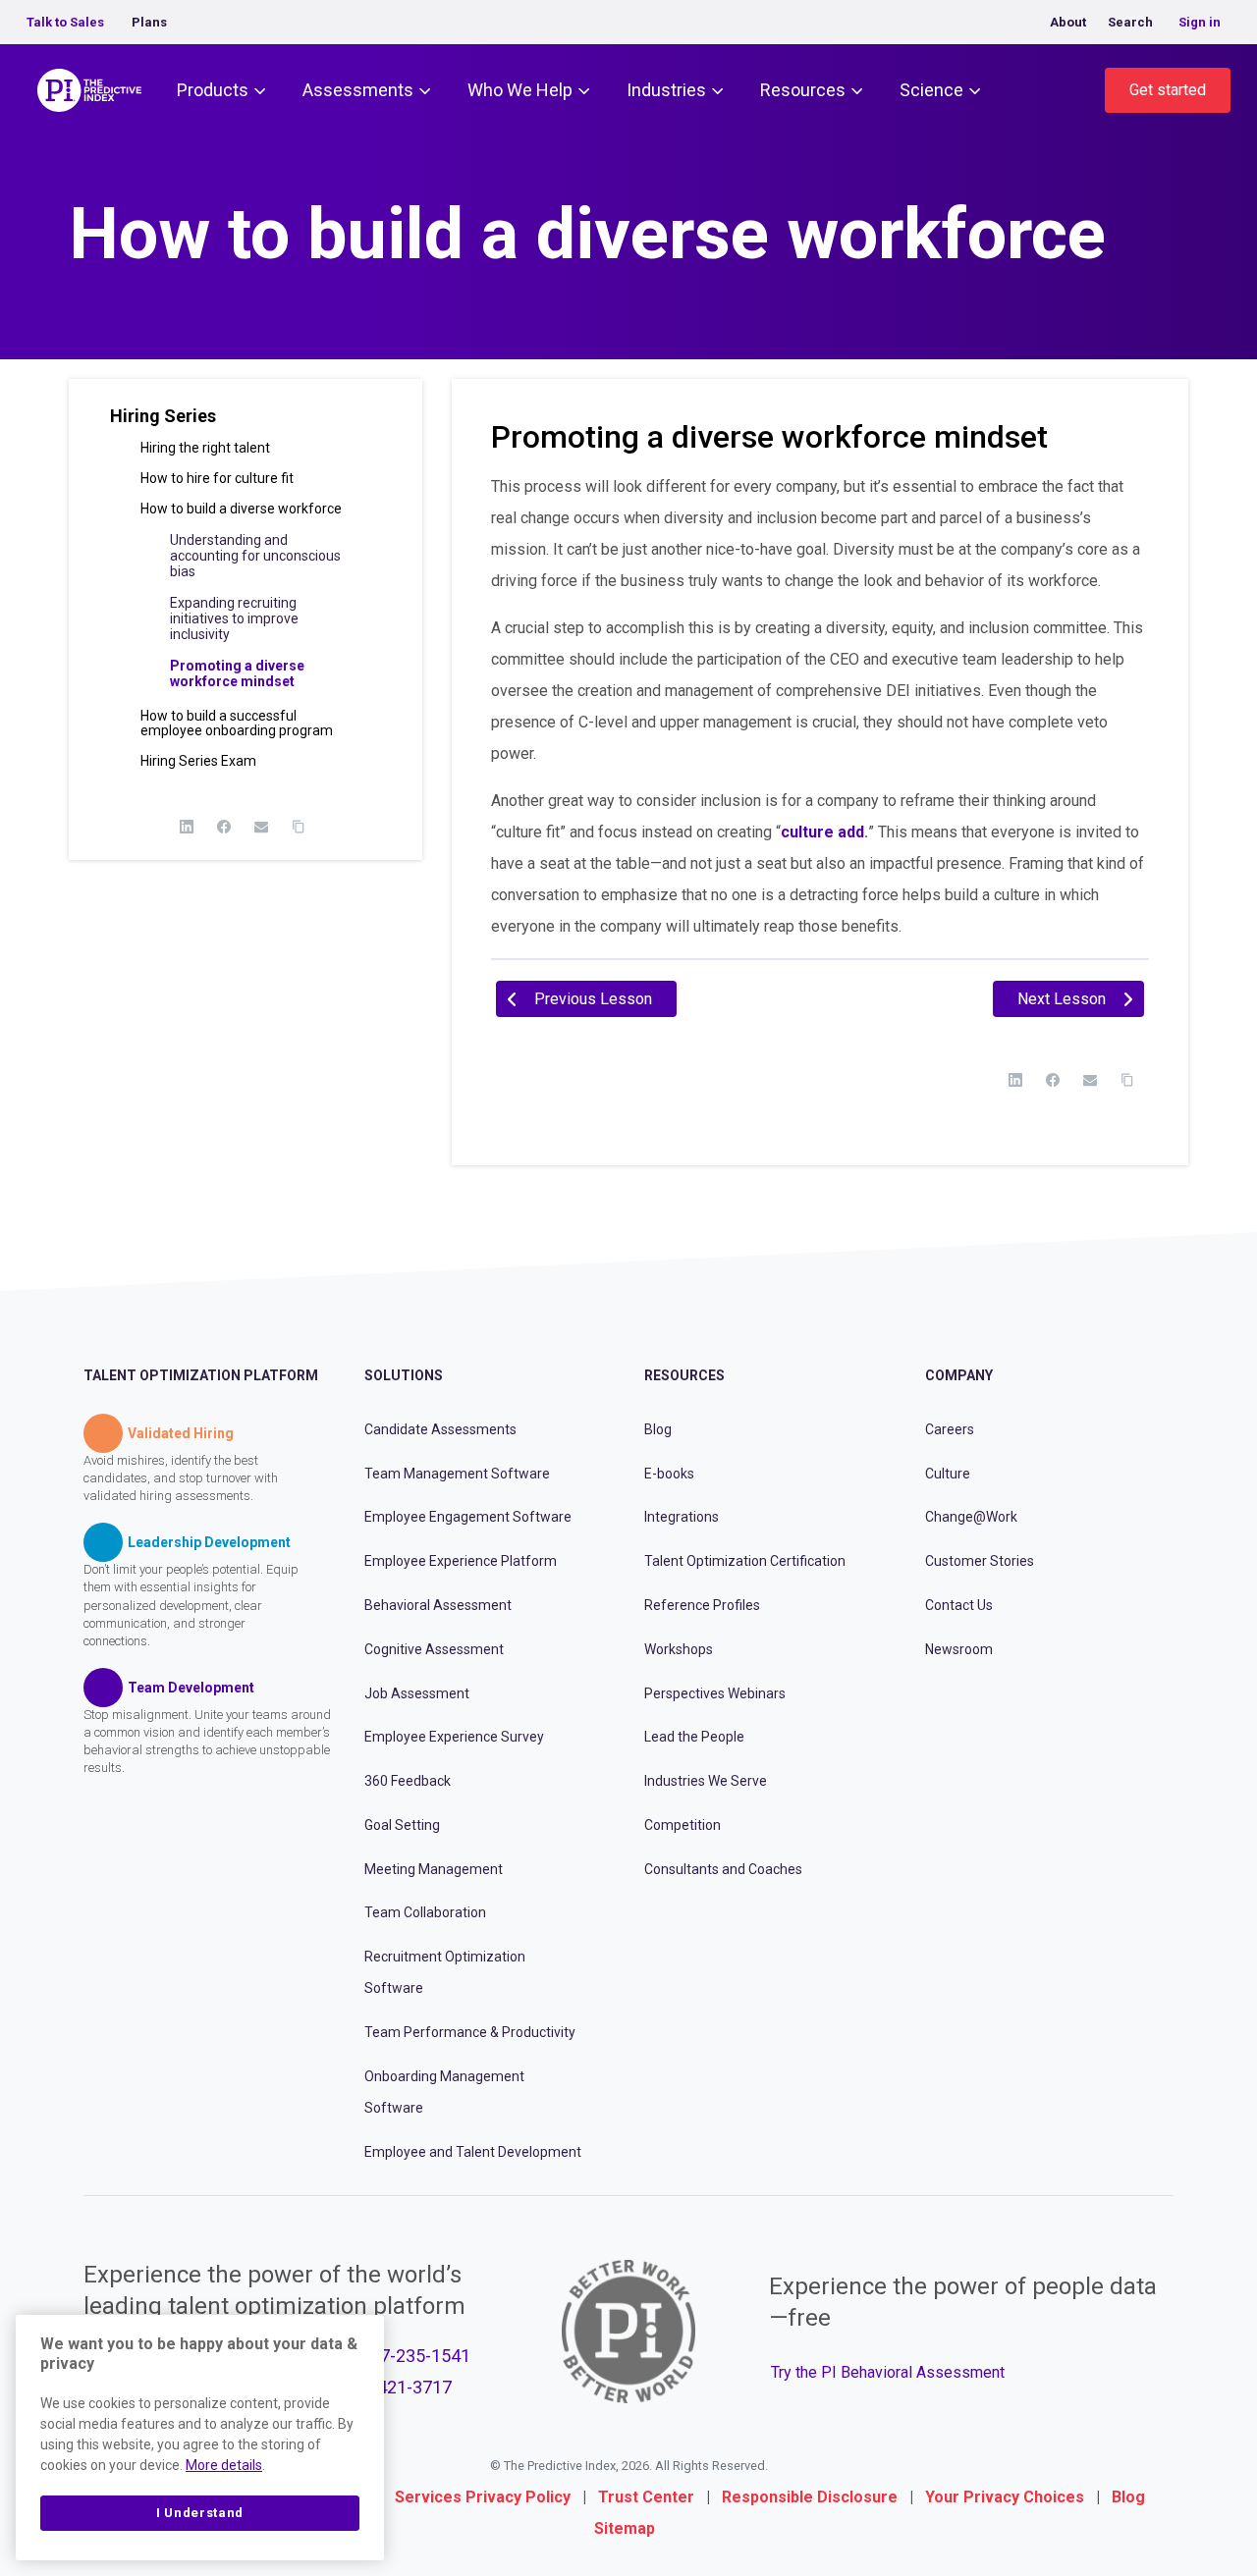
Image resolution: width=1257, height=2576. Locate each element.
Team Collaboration (425, 1912)
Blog (658, 1429)
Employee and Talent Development (473, 2152)
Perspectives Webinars (715, 1693)
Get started (1168, 90)
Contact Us (959, 1605)
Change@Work (971, 1517)
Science (931, 90)
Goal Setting (402, 1825)
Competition (683, 1825)
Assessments (358, 90)
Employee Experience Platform (461, 1561)
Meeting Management (434, 1869)
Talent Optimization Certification (745, 1561)
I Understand (200, 2513)
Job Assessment (417, 1693)
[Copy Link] (299, 827)
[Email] (261, 827)
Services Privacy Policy (483, 2497)
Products (213, 90)
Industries (666, 90)
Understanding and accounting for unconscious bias (255, 556)
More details (224, 2465)
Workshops (679, 1649)
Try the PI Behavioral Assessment (888, 2372)
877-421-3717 (397, 2387)
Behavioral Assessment (438, 1605)
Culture (948, 1474)
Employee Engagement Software (468, 1517)
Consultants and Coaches (723, 1869)
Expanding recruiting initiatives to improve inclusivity (234, 618)
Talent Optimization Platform (201, 1375)
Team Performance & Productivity (470, 2032)
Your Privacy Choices (1005, 2497)
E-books (669, 1474)
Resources (803, 90)
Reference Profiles (702, 1605)
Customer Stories (980, 1561)
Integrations (682, 1517)
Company (959, 1375)
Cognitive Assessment (434, 1649)
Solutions (404, 1375)
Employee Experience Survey (454, 1737)
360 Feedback (408, 1781)
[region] (200, 2438)
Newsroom (959, 1649)
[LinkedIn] (187, 827)
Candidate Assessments (440, 1429)
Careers (950, 1429)
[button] (246, 424)
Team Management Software (457, 1474)
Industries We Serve (706, 1781)
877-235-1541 (415, 2356)
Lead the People (694, 1737)
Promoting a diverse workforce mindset (237, 673)
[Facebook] (224, 827)
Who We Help (520, 90)
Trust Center (646, 2497)
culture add (822, 832)
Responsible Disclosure (810, 2497)
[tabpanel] (820, 707)
